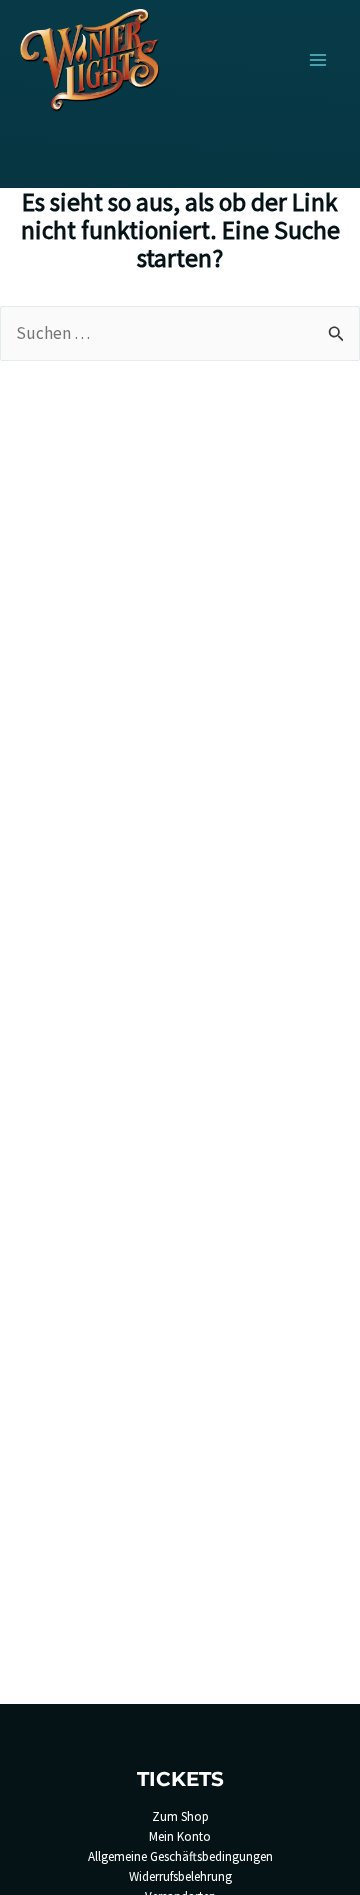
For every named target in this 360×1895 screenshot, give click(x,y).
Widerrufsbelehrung (180, 1876)
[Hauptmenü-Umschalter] (318, 60)
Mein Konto (180, 1836)
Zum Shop (180, 1816)
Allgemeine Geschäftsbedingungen (180, 1856)
